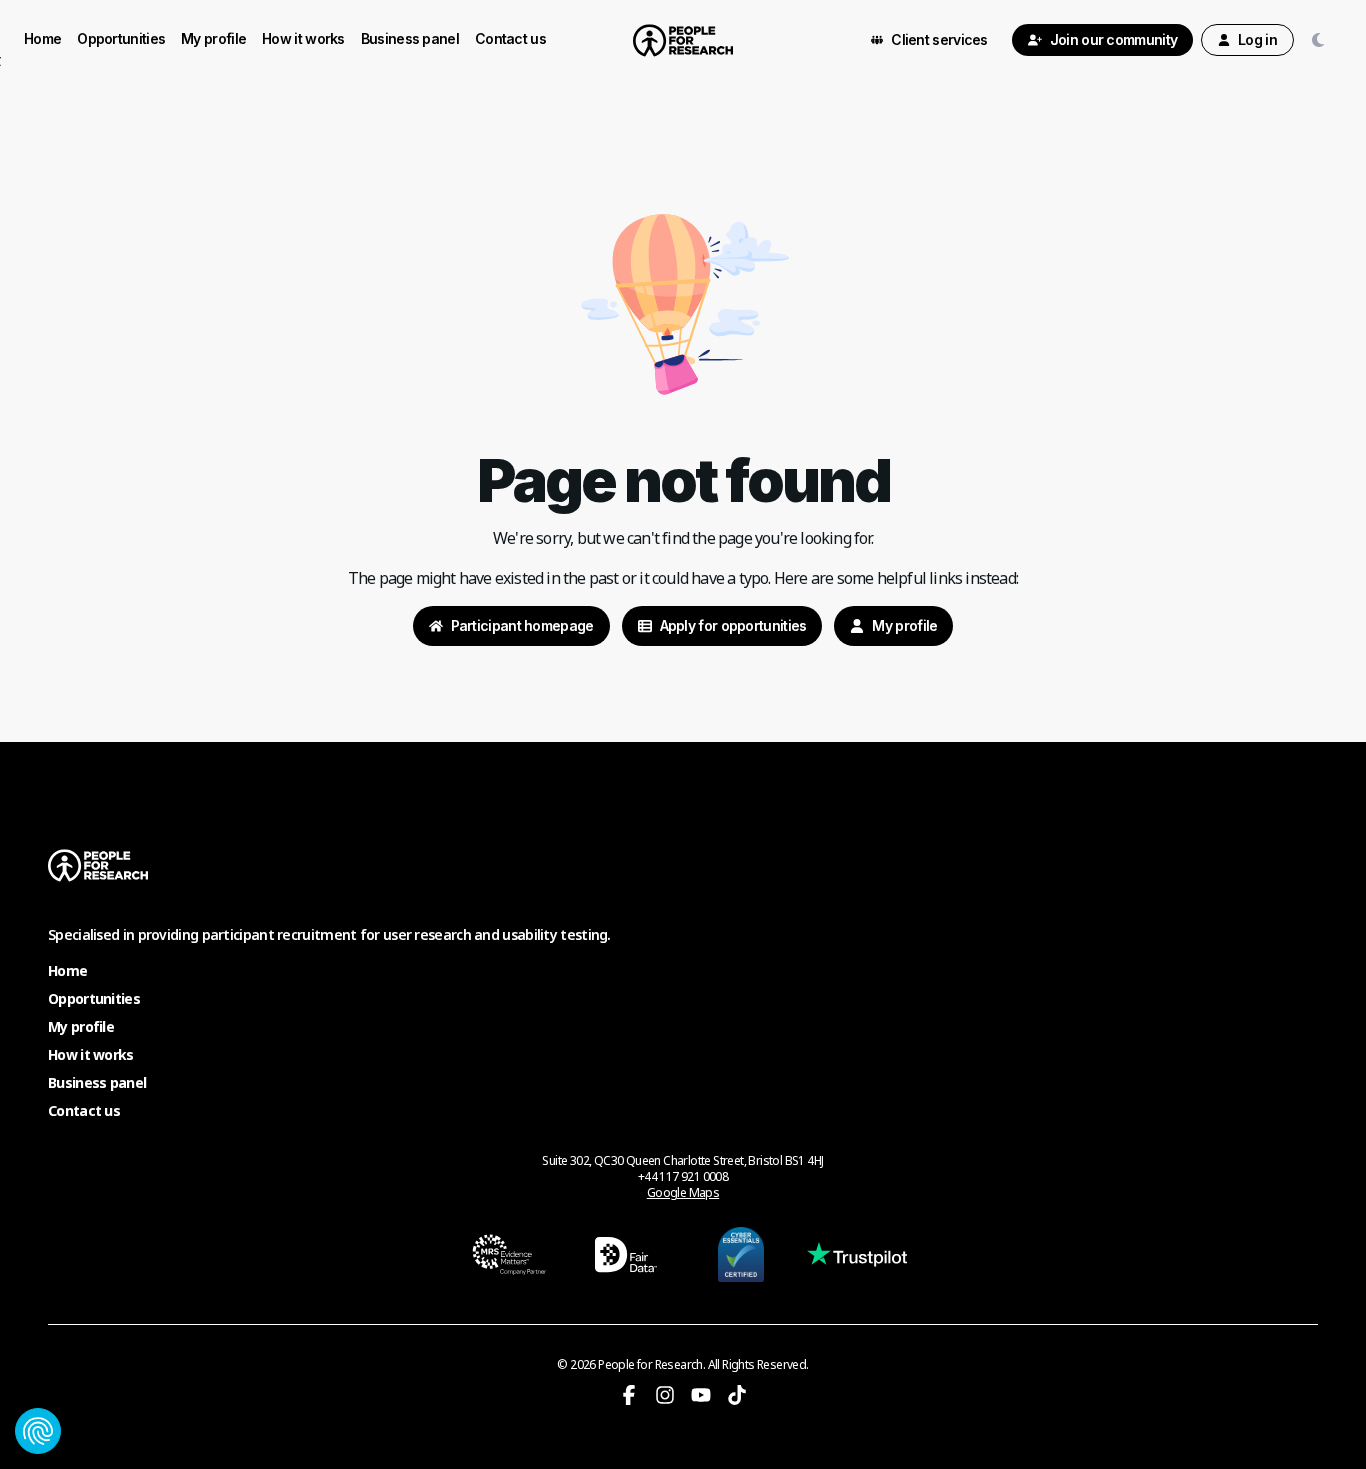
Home (42, 38)
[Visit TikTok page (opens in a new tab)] (737, 1395)
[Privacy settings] (38, 1431)
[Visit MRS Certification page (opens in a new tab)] (509, 1254)
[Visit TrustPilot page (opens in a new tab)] (857, 1254)
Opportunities (121, 38)
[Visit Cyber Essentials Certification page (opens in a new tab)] (741, 1254)
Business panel (410, 38)
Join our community (1113, 39)
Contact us (510, 38)
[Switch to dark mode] (1322, 40)
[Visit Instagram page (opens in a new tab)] (665, 1395)
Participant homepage (522, 625)
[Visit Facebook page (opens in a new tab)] (629, 1395)
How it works (303, 38)
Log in (1257, 39)
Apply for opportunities (733, 625)
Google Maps (683, 1193)
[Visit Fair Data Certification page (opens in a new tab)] (625, 1254)
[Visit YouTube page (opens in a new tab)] (701, 1395)
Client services (939, 39)
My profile (213, 38)
